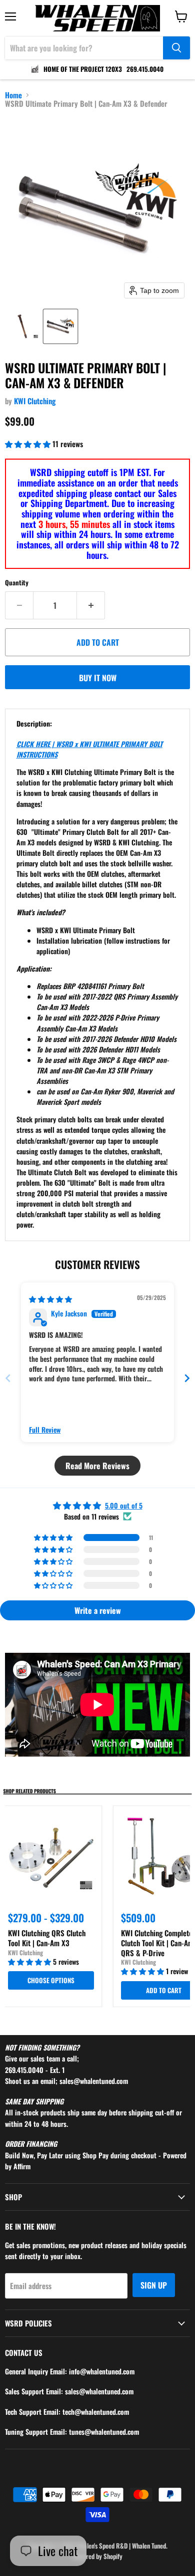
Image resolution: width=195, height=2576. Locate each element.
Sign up (154, 2285)
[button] (23, 326)
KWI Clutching (35, 401)
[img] (50, 1299)
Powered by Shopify (97, 2556)
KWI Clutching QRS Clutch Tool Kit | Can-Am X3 (47, 1938)
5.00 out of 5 (124, 1505)
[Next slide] (187, 1378)
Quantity (17, 583)
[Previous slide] (8, 1378)
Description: (34, 723)
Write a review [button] (98, 1610)
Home (13, 95)
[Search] (176, 48)
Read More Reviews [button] (97, 1466)
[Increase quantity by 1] (91, 605)
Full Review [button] (45, 1430)
